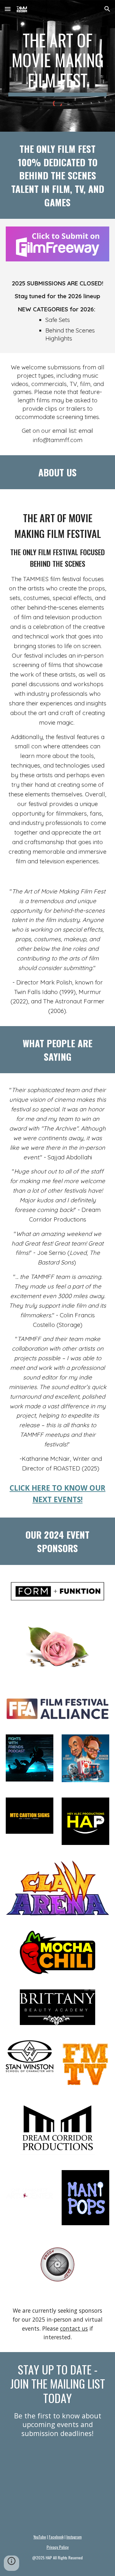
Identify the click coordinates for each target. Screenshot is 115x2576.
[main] (57, 63)
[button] (8, 9)
